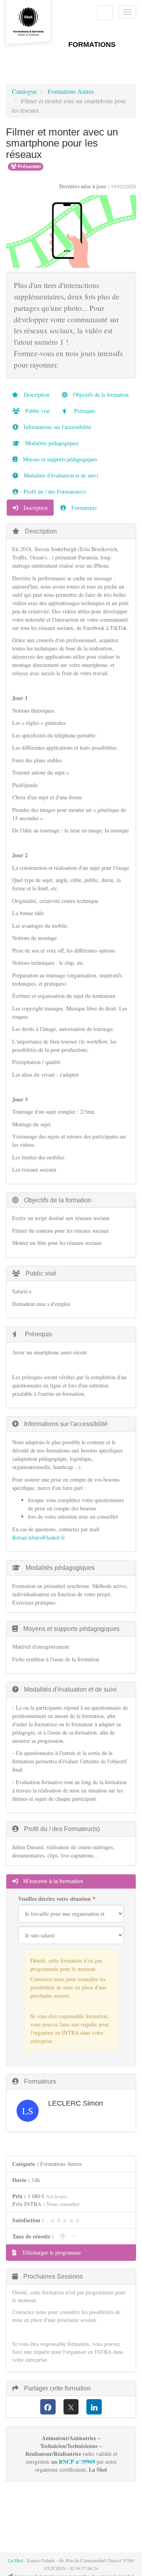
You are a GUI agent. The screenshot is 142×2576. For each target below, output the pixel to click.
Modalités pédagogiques (51, 443)
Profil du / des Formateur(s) (54, 491)
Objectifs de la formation (100, 395)
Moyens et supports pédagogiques (59, 459)
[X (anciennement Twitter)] (71, 2407)
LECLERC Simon (76, 2103)
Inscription (35, 508)
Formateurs (83, 508)
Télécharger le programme (51, 2252)
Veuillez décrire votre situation (54, 1899)
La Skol (16, 2560)
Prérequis (84, 411)
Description (36, 395)
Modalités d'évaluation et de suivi (60, 475)
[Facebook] (48, 2407)
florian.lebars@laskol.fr (39, 1537)
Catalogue (24, 91)
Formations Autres (71, 91)
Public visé (37, 411)
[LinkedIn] (94, 2407)
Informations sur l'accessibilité (57, 427)
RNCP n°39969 (77, 2462)
